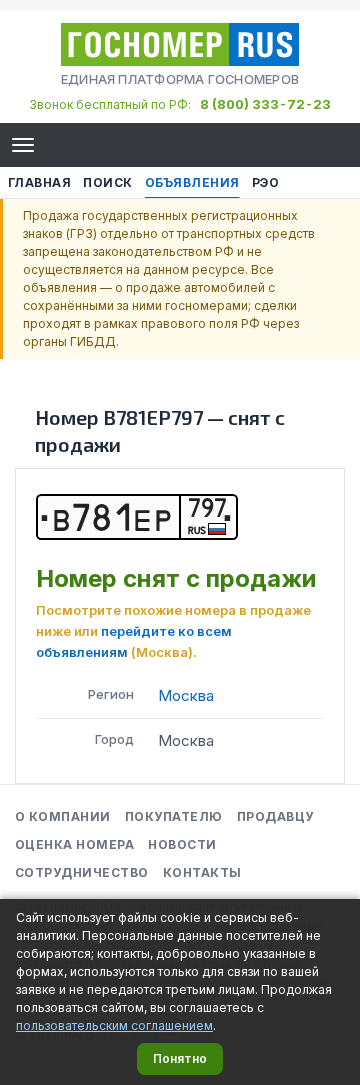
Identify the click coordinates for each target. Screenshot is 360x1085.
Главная (39, 182)
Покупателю (174, 816)
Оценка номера (74, 844)
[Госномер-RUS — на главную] (180, 44)
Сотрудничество (82, 872)
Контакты (202, 872)
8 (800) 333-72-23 (265, 104)
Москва (186, 695)
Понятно (180, 1058)
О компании (63, 816)
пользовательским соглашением (114, 1025)
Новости (182, 844)
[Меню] (23, 145)
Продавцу (275, 816)
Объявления (192, 182)
